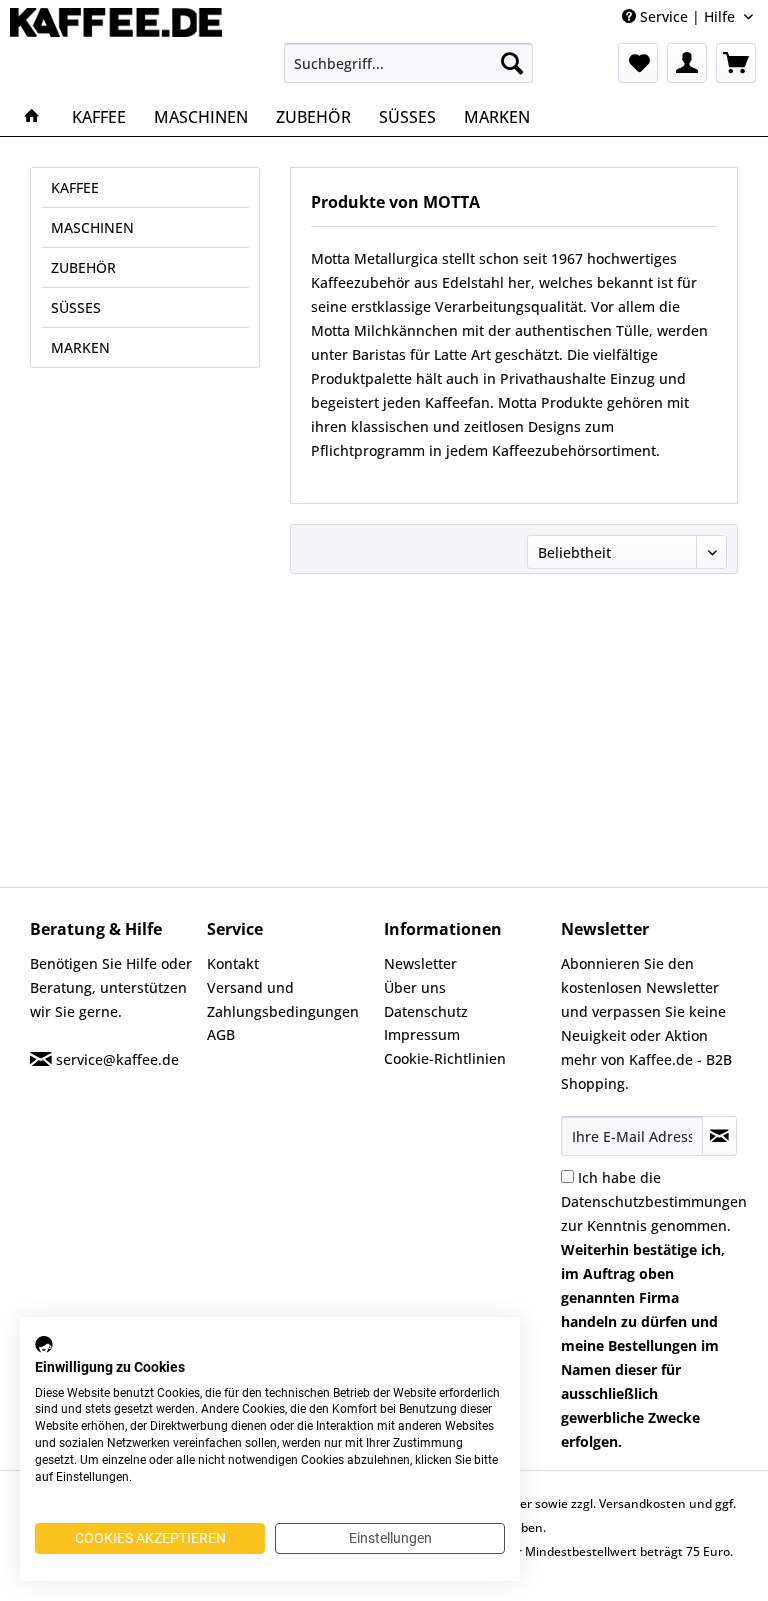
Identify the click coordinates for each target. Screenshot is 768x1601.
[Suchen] (512, 63)
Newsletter (420, 963)
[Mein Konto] (687, 63)
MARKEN (80, 347)
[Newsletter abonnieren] (719, 1136)
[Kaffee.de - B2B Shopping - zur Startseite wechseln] (116, 48)
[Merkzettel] (638, 63)
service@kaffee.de (117, 1059)
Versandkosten (642, 1503)
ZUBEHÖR (83, 267)
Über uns (415, 987)
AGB (221, 1034)
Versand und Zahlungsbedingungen (283, 999)
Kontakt (233, 963)
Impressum (422, 1034)
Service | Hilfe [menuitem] (687, 16)
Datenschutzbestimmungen (654, 1201)
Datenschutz (426, 1011)
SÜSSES (76, 307)
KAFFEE (75, 187)
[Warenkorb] (736, 63)
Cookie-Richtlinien (445, 1058)
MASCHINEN (92, 227)
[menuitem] (409, 63)
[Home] (32, 117)
